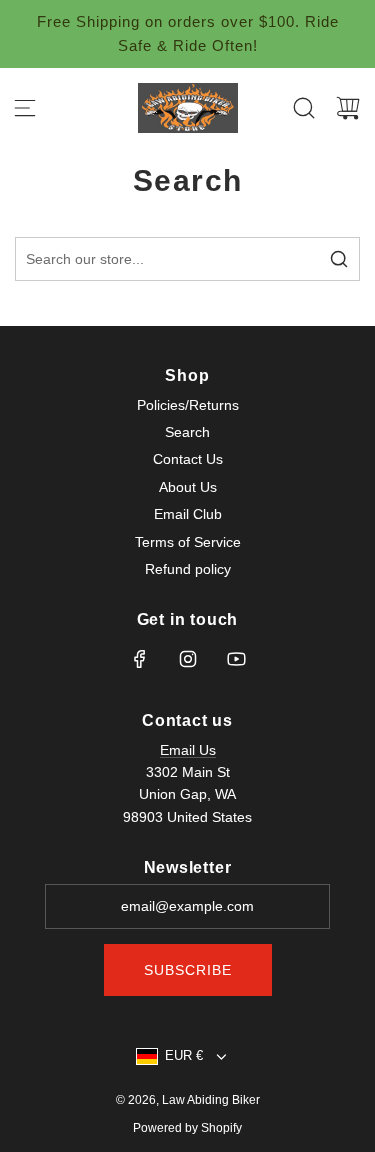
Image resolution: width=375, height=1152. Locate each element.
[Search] (304, 108)
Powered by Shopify (187, 1128)
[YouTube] (236, 659)
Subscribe (188, 970)
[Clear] (294, 259)
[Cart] (348, 108)
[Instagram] (188, 659)
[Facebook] (140, 659)
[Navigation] (25, 108)
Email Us (188, 750)
